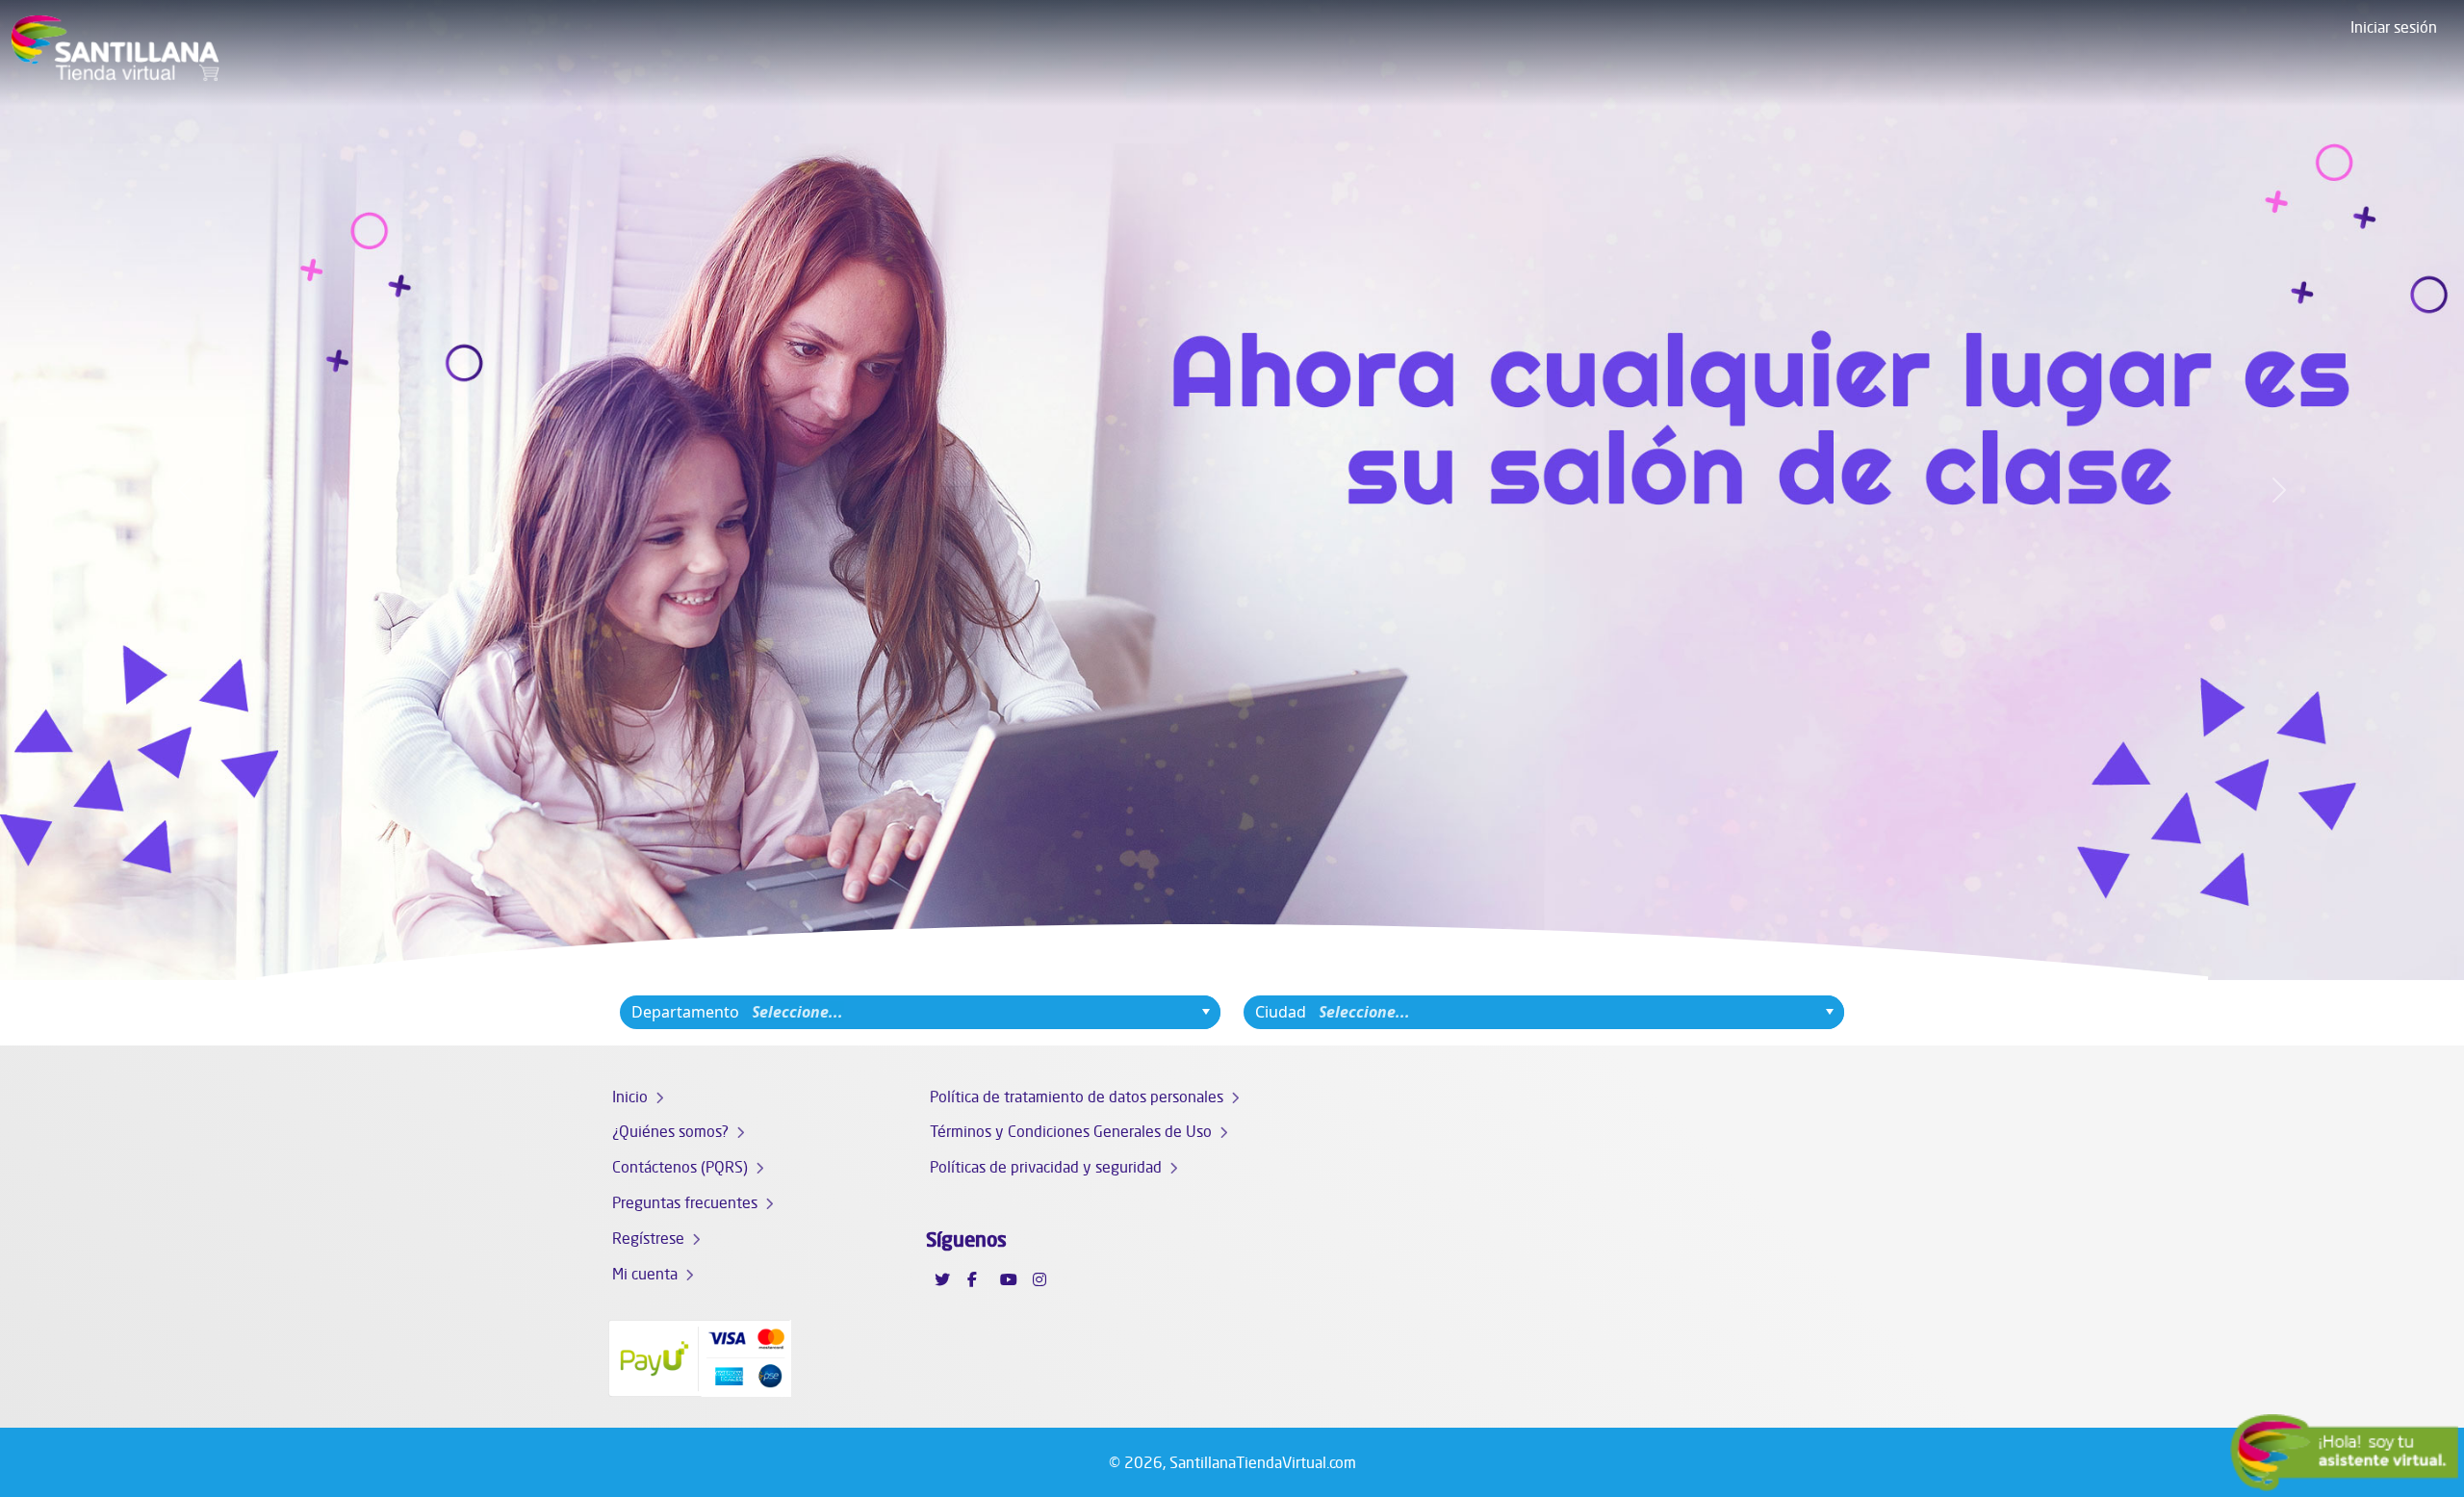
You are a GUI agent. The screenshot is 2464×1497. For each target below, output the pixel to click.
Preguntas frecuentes (685, 1202)
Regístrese (648, 1238)
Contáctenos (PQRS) (680, 1167)
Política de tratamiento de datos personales (1077, 1097)
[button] (185, 490)
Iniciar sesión (2394, 27)
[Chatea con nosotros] (2344, 1453)
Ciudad (1281, 1012)
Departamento (685, 1012)
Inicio (630, 1097)
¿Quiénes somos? (670, 1131)
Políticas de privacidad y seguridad (1046, 1167)
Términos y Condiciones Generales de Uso (1071, 1131)
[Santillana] (115, 53)
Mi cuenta (645, 1274)
